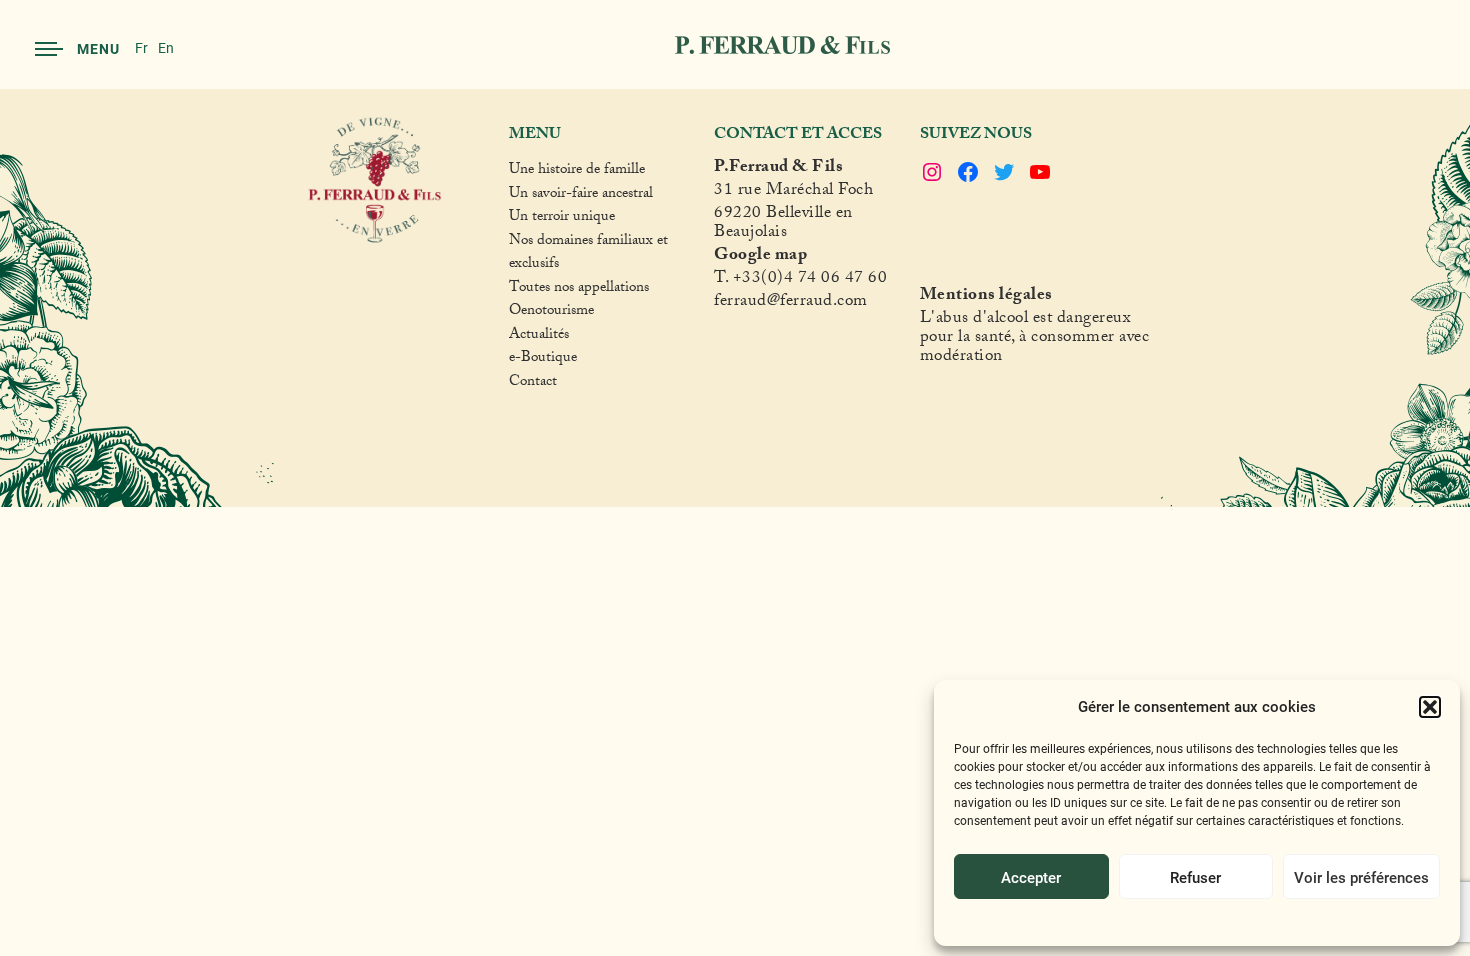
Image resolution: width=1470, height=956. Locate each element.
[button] (1430, 707)
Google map (760, 257)
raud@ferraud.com (801, 303)
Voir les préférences (1361, 877)
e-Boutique (543, 360)
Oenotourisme (551, 313)
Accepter (1031, 877)
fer (724, 303)
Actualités (539, 337)
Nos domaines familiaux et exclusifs (588, 254)
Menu (98, 48)
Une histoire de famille (577, 172)
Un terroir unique (562, 219)
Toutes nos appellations (579, 290)
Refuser (1195, 877)
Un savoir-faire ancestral (581, 196)
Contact (533, 384)
